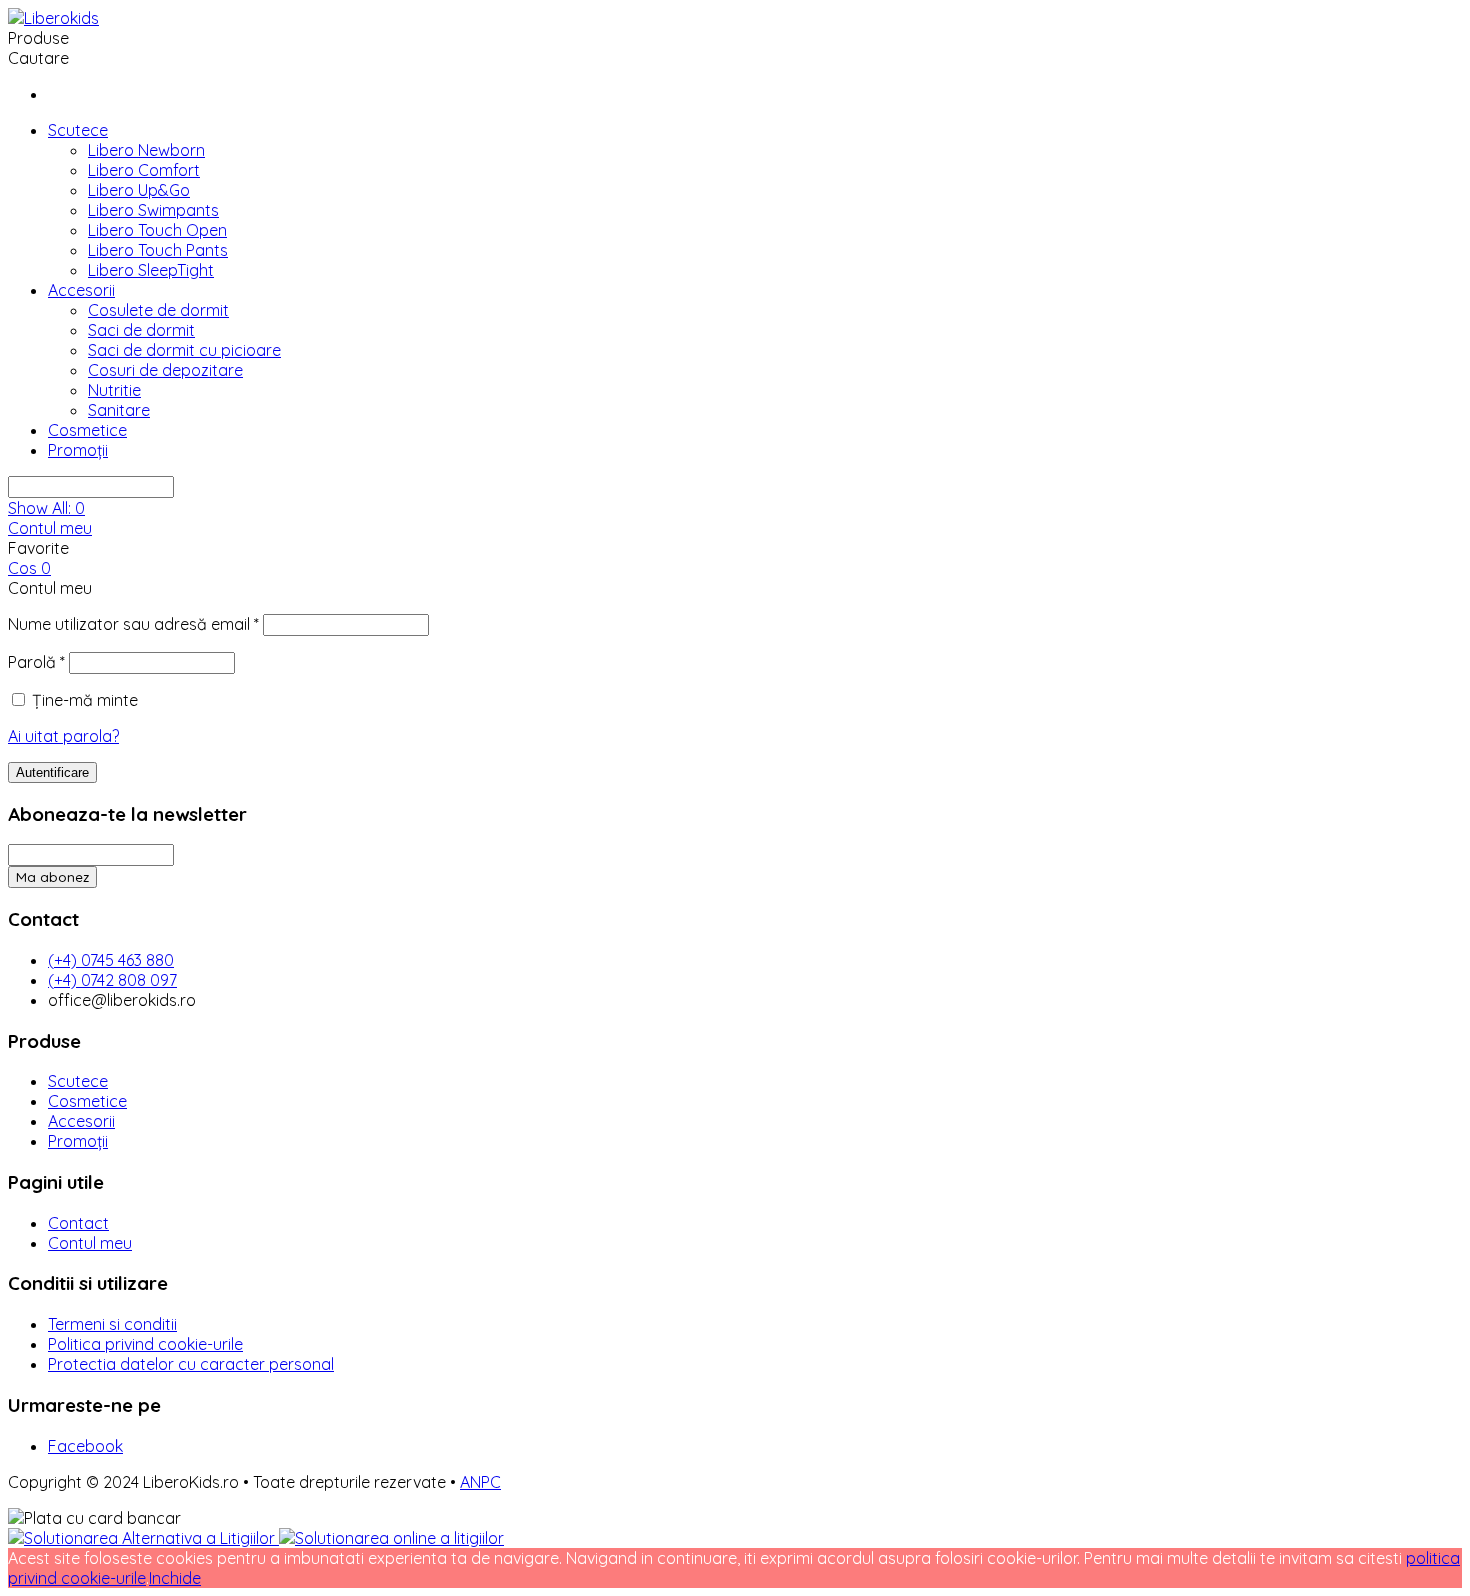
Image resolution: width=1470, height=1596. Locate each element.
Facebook (85, 1446)
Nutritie (114, 390)
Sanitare (119, 410)
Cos (29, 568)
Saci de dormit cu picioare (184, 350)
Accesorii (81, 290)
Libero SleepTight (151, 270)
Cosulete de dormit (158, 310)
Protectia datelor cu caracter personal (191, 1364)
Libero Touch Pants (158, 250)
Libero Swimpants (153, 210)
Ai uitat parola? (63, 736)
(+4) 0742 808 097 (112, 980)
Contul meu (50, 528)
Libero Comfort (144, 170)
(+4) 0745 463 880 (111, 960)
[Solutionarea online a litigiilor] (391, 1538)
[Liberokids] (53, 18)
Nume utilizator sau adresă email (133, 624)
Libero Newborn (146, 150)
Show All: (46, 508)
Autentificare (52, 772)
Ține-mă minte (85, 700)
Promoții (78, 450)
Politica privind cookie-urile (145, 1344)
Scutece (78, 130)
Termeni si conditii (112, 1324)
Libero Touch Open (157, 230)
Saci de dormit (141, 330)
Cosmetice (87, 430)
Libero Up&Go (139, 190)
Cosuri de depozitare (165, 370)
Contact (78, 1223)
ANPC (480, 1482)
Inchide (175, 1578)
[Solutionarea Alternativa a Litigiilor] (143, 1538)
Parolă (36, 662)
